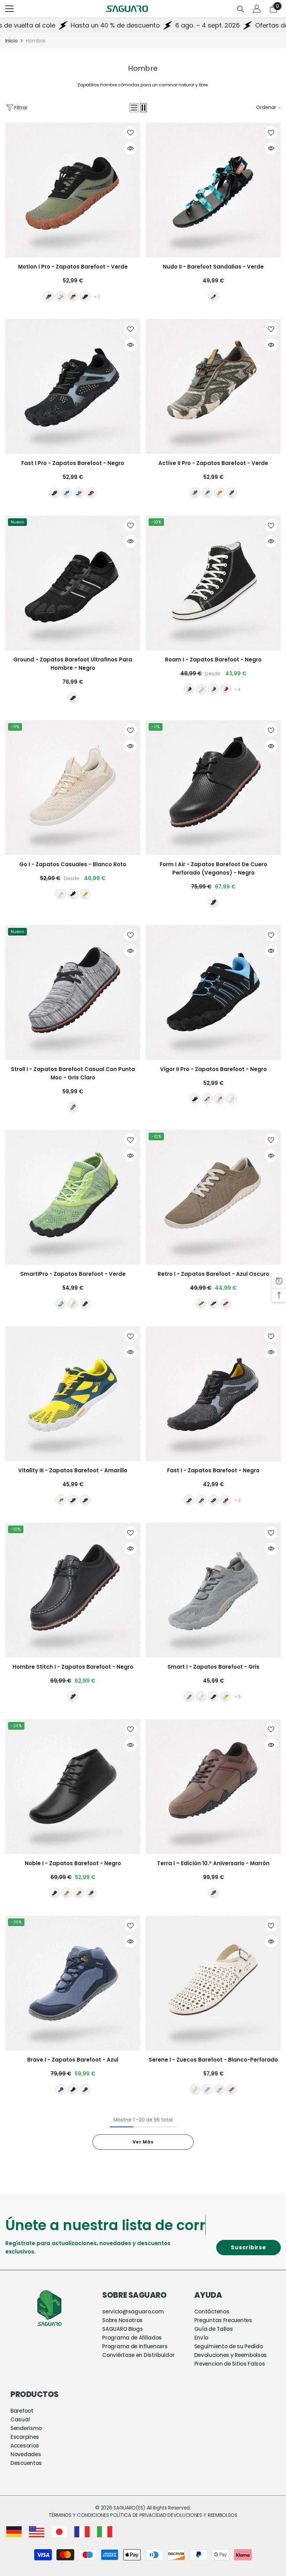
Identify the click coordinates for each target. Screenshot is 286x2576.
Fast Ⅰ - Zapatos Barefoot (213, 1470)
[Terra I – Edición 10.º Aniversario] (213, 1787)
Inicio (12, 41)
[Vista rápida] (130, 148)
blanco (232, 1099)
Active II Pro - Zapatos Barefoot (213, 463)
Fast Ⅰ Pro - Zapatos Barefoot (73, 463)
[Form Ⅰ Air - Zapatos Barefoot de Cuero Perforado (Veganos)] (213, 788)
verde (48, 296)
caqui (85, 1500)
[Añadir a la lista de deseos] (130, 132)
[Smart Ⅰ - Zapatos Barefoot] (213, 1590)
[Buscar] (241, 9)
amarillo (219, 493)
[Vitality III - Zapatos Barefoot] (73, 1394)
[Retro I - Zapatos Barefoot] (213, 1197)
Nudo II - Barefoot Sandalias (213, 267)
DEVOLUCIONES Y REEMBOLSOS (202, 2515)
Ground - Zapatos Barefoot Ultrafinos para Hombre (73, 664)
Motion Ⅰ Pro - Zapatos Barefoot (73, 267)
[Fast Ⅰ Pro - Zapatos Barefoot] (73, 386)
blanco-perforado (195, 2089)
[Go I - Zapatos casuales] (73, 788)
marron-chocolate (226, 1304)
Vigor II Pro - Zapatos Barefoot (213, 1069)
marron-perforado (232, 2089)
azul (67, 493)
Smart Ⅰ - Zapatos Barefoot (213, 1667)
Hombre (36, 41)
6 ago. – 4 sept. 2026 (126, 25)
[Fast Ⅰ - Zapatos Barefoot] (213, 1394)
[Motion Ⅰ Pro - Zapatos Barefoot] (73, 190)
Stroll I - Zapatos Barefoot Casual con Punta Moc (73, 1073)
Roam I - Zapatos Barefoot (213, 659)
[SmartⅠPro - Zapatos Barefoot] (73, 1197)
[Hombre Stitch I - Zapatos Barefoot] (73, 1590)
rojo (226, 689)
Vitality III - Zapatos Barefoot (73, 1470)
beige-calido (219, 2089)
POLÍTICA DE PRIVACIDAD (138, 2515)
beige (61, 296)
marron (73, 296)
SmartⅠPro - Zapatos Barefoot (73, 1274)
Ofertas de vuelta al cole (212, 25)
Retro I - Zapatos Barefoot (213, 1274)
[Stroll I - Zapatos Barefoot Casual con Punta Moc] (73, 992)
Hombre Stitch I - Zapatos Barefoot (73, 1667)
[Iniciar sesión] (257, 9)
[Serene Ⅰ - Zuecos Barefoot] (213, 1983)
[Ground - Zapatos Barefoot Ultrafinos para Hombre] (73, 583)
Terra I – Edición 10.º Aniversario (213, 1863)
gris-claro (73, 1107)
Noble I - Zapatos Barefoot (73, 1863)
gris (79, 493)
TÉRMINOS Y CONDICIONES (79, 2515)
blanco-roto (201, 689)
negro (85, 296)
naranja (91, 493)
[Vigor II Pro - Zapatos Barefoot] (213, 992)
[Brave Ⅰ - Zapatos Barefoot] (73, 1983)
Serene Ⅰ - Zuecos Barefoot (213, 2060)
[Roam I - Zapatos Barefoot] (213, 583)
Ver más (143, 2142)
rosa (219, 1099)
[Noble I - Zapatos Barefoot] (73, 1787)
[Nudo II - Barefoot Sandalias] (213, 190)
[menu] (9, 9)
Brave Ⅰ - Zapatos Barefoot (73, 2060)
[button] (134, 108)
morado (207, 2089)
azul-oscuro (232, 493)
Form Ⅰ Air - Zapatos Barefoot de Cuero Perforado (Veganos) (213, 868)
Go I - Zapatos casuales (73, 864)
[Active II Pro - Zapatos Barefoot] (213, 386)
